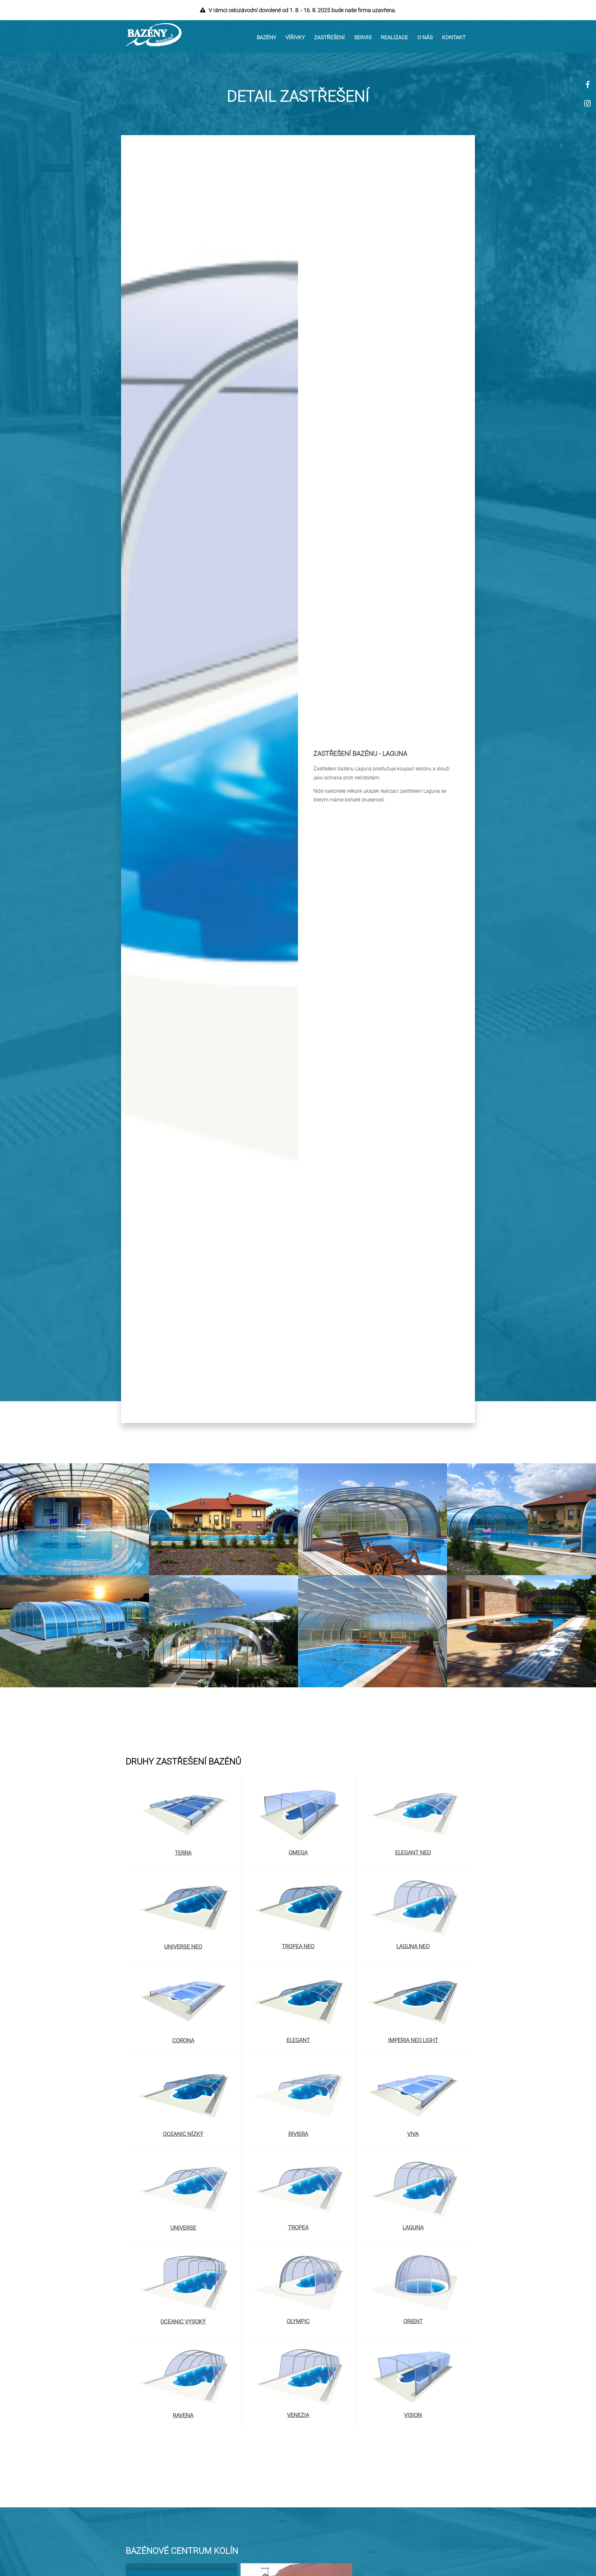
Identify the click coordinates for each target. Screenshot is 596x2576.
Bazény (266, 37)
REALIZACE (395, 37)
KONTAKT (454, 37)
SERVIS (363, 37)
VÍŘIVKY (295, 37)
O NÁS (425, 37)
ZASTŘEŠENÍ (330, 37)
